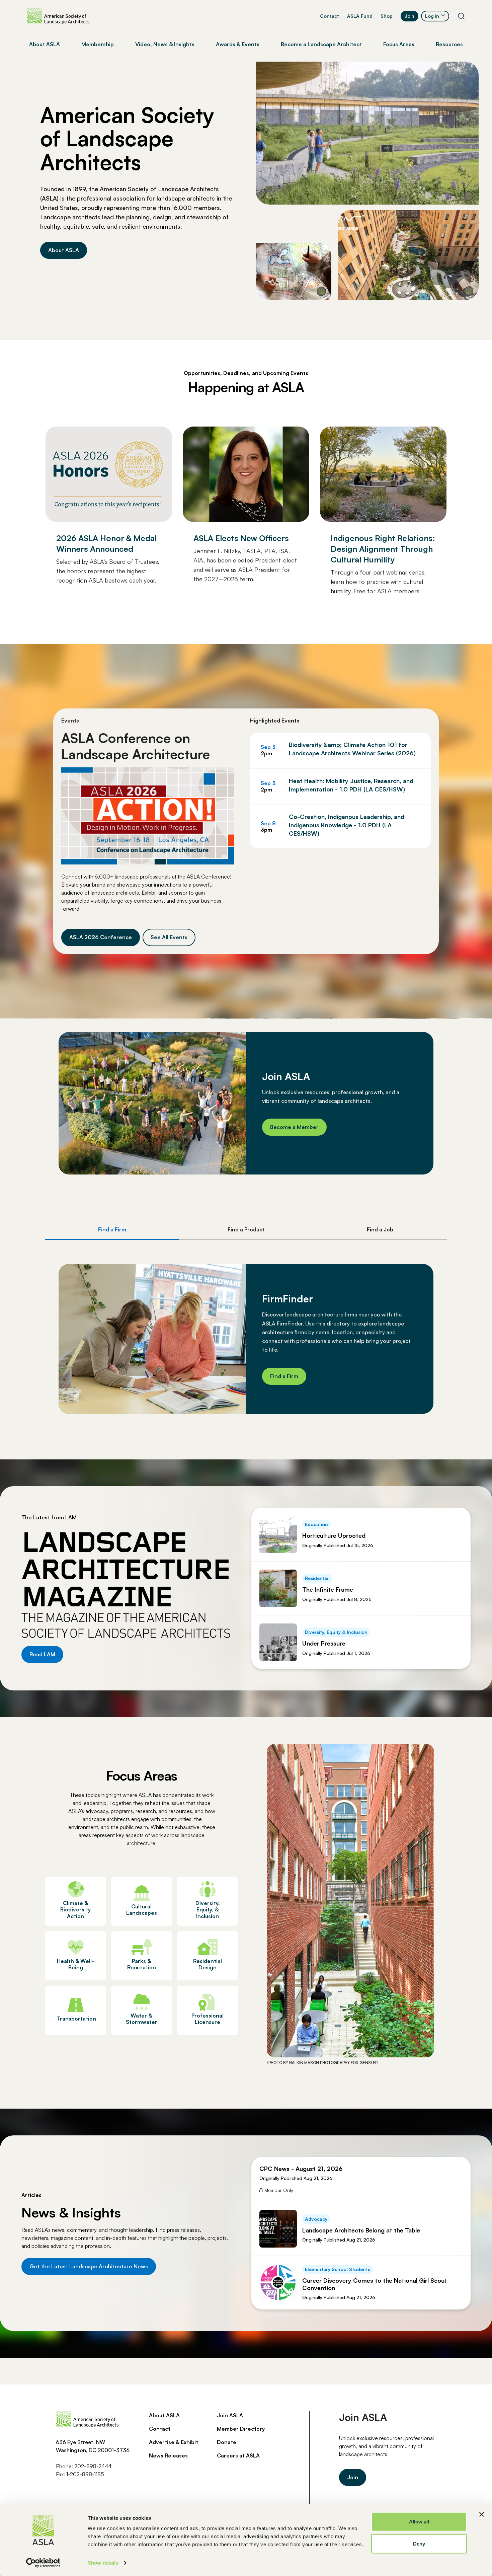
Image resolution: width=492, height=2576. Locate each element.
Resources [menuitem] (449, 44)
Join (409, 16)
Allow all (419, 2522)
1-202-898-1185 (85, 2474)
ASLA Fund (360, 16)
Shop (387, 16)
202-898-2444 (93, 2466)
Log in (432, 16)
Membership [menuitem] (98, 44)
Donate (227, 2442)
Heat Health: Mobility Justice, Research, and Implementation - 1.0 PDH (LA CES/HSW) (351, 785)
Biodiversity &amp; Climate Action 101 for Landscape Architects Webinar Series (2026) (352, 749)
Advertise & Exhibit (174, 2442)
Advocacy (316, 2219)
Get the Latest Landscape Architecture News (89, 2266)
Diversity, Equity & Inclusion (336, 1632)
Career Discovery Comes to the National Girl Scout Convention (375, 2284)
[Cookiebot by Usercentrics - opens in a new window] (43, 2563)
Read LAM (42, 1654)
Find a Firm (284, 1376)
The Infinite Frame (328, 1589)
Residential (317, 1578)
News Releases (168, 2455)
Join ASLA (230, 2415)
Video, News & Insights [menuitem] (165, 44)
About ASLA (64, 250)
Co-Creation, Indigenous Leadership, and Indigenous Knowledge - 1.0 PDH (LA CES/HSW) (347, 825)
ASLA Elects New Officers (241, 538)
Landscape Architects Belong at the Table (361, 2230)
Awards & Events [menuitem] (238, 44)
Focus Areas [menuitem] (399, 44)
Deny (419, 2543)
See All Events (169, 937)
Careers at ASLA (238, 2455)
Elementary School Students (338, 2269)
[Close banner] (482, 2514)
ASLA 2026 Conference (101, 937)
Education (316, 1524)
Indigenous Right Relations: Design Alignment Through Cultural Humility (383, 549)
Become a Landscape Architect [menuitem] (321, 44)
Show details (103, 2563)
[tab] (112, 1230)
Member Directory (241, 2429)
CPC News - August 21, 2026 (301, 2169)
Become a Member (294, 1127)
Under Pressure (324, 1643)
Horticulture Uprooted (334, 1535)
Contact (330, 16)
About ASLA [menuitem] (45, 44)
